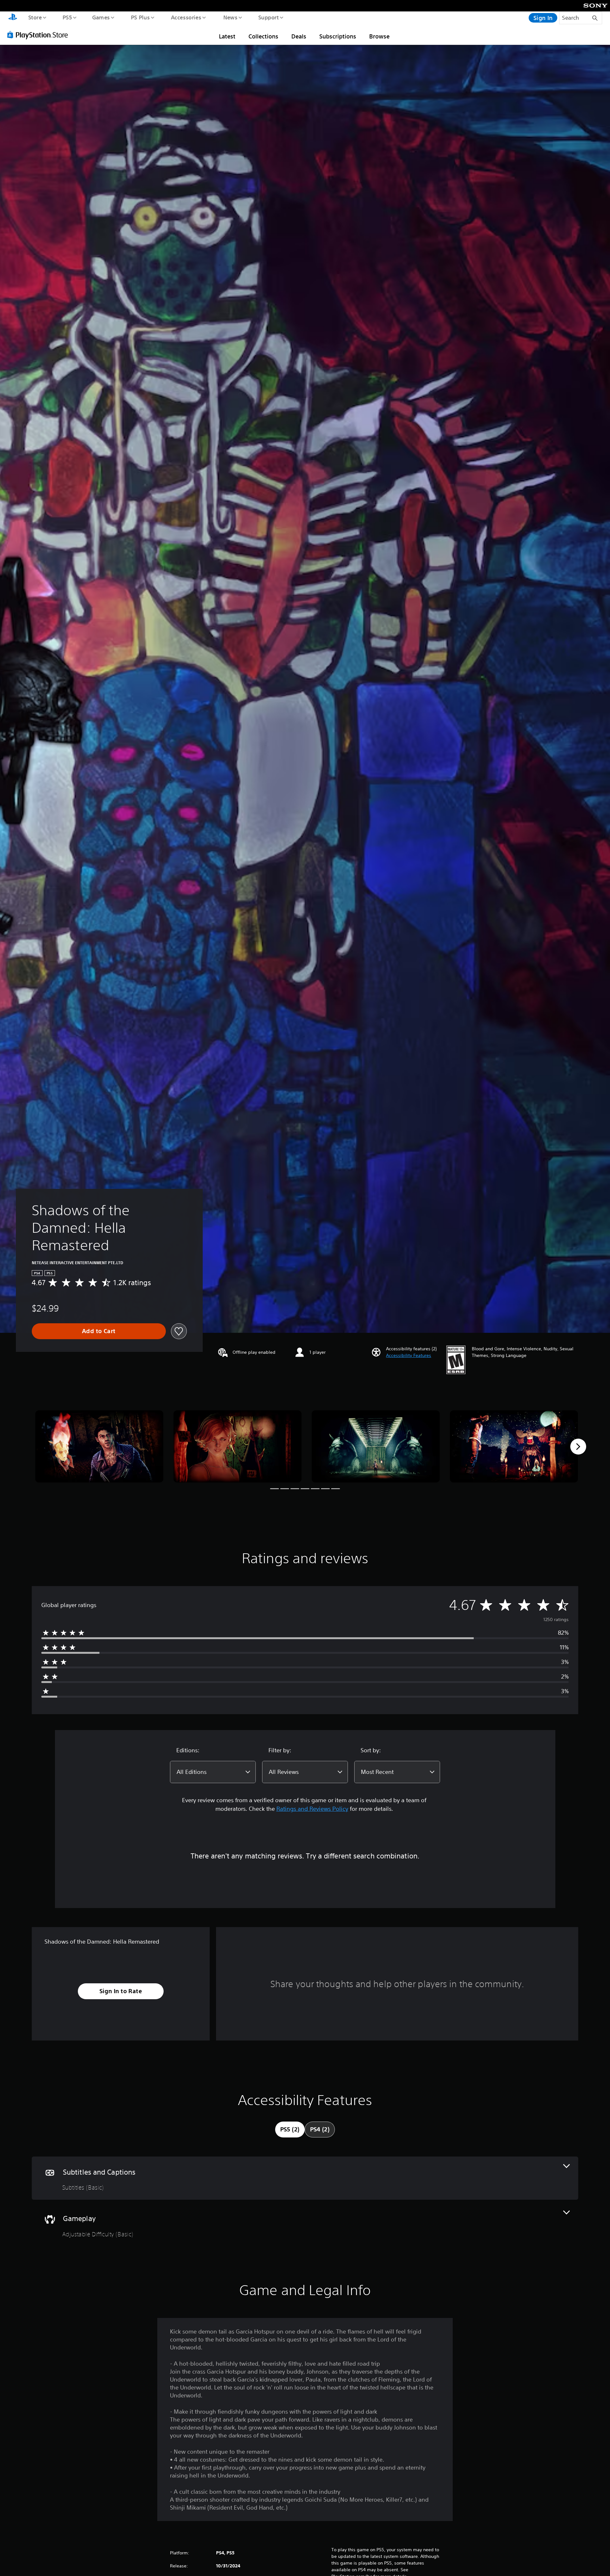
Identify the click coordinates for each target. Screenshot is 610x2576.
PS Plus (140, 17)
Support (268, 17)
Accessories (186, 17)
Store (35, 17)
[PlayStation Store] (40, 35)
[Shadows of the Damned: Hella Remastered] (99, 1446)
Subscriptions (338, 36)
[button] (409, 1356)
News (230, 17)
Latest (227, 36)
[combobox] (213, 1772)
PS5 (67, 17)
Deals (299, 36)
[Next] (578, 1447)
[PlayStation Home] (13, 18)
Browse (379, 36)
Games (101, 17)
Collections (263, 36)
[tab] (290, 2130)
